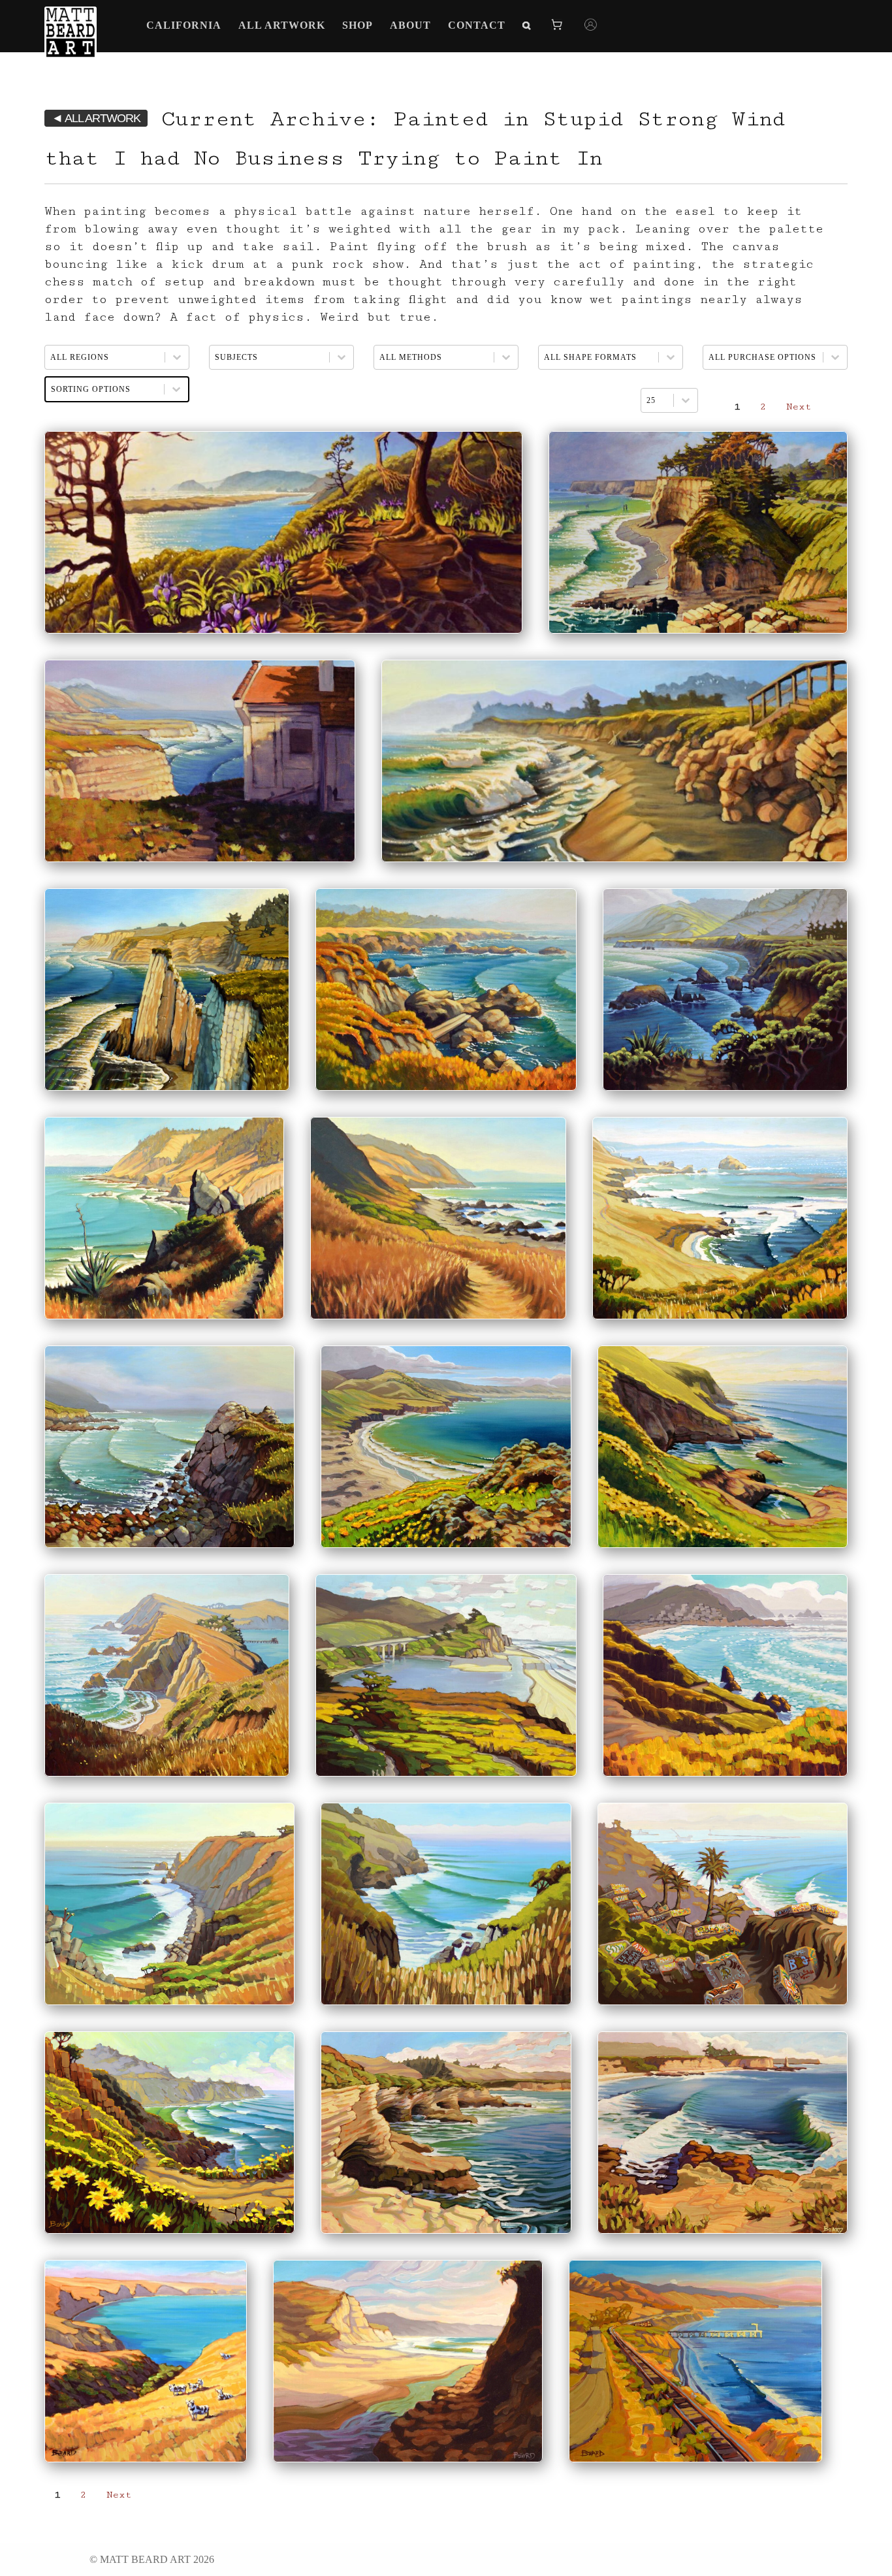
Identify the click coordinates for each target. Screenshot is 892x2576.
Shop (358, 25)
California (184, 25)
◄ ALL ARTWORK (96, 118)
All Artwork (282, 25)
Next (799, 407)
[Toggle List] (686, 400)
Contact (477, 25)
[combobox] (657, 400)
